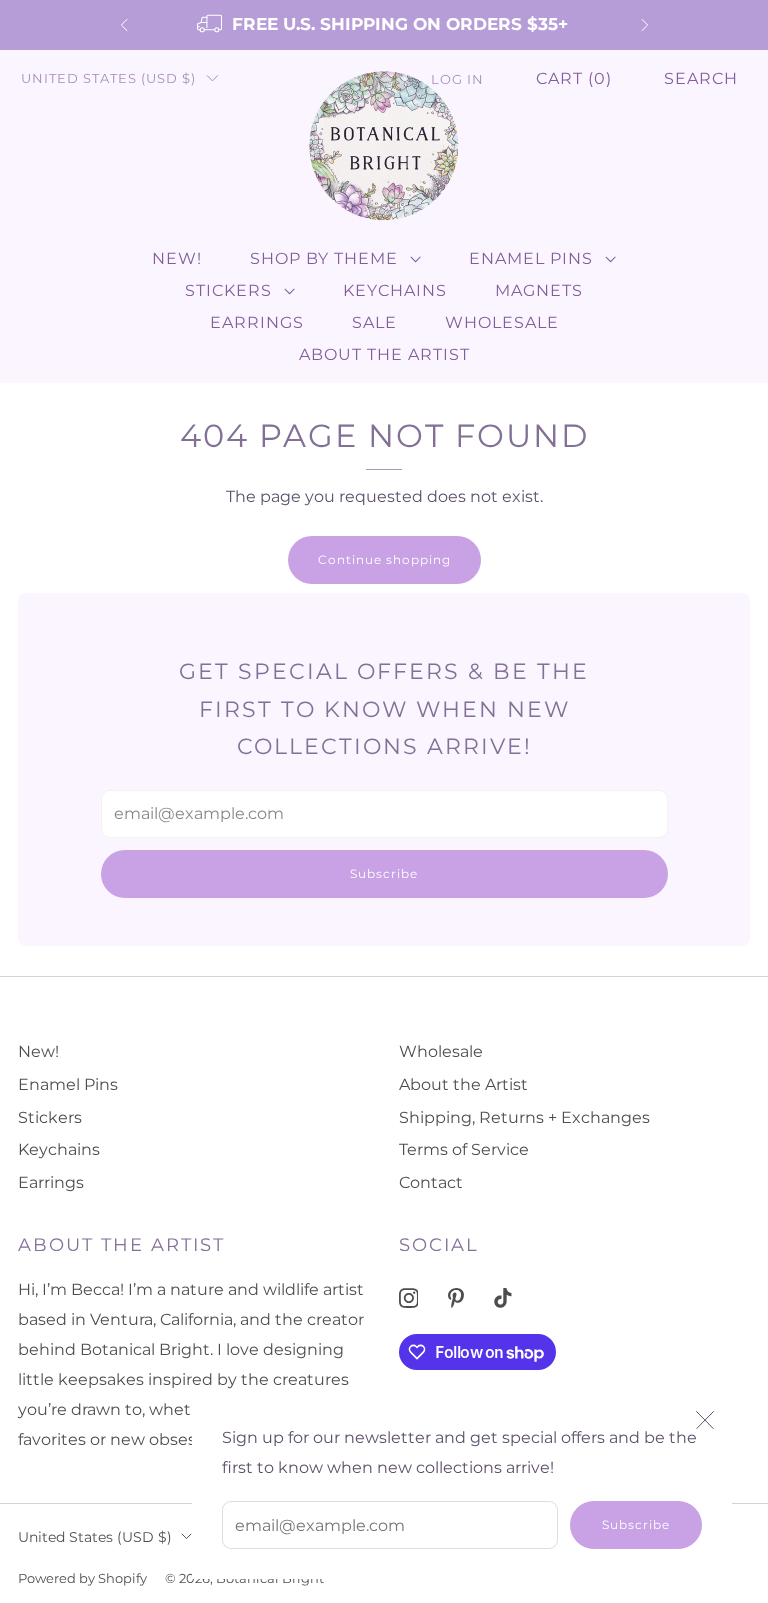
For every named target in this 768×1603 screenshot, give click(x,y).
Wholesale (502, 322)
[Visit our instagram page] (408, 1298)
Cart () (574, 78)
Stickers (228, 290)
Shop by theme (324, 258)
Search (701, 78)
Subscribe (636, 1524)
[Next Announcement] (645, 25)
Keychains (395, 290)
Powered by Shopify (82, 1578)
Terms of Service (464, 1149)
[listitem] (384, 25)
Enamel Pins (531, 258)
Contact (431, 1182)
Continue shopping (384, 559)
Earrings (257, 322)
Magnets (539, 290)
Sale (374, 322)
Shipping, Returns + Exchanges (524, 1117)
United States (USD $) (108, 78)
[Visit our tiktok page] (503, 1298)
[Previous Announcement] (124, 25)
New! (177, 258)
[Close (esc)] (705, 1420)
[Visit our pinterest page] (455, 1298)
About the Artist (384, 354)
